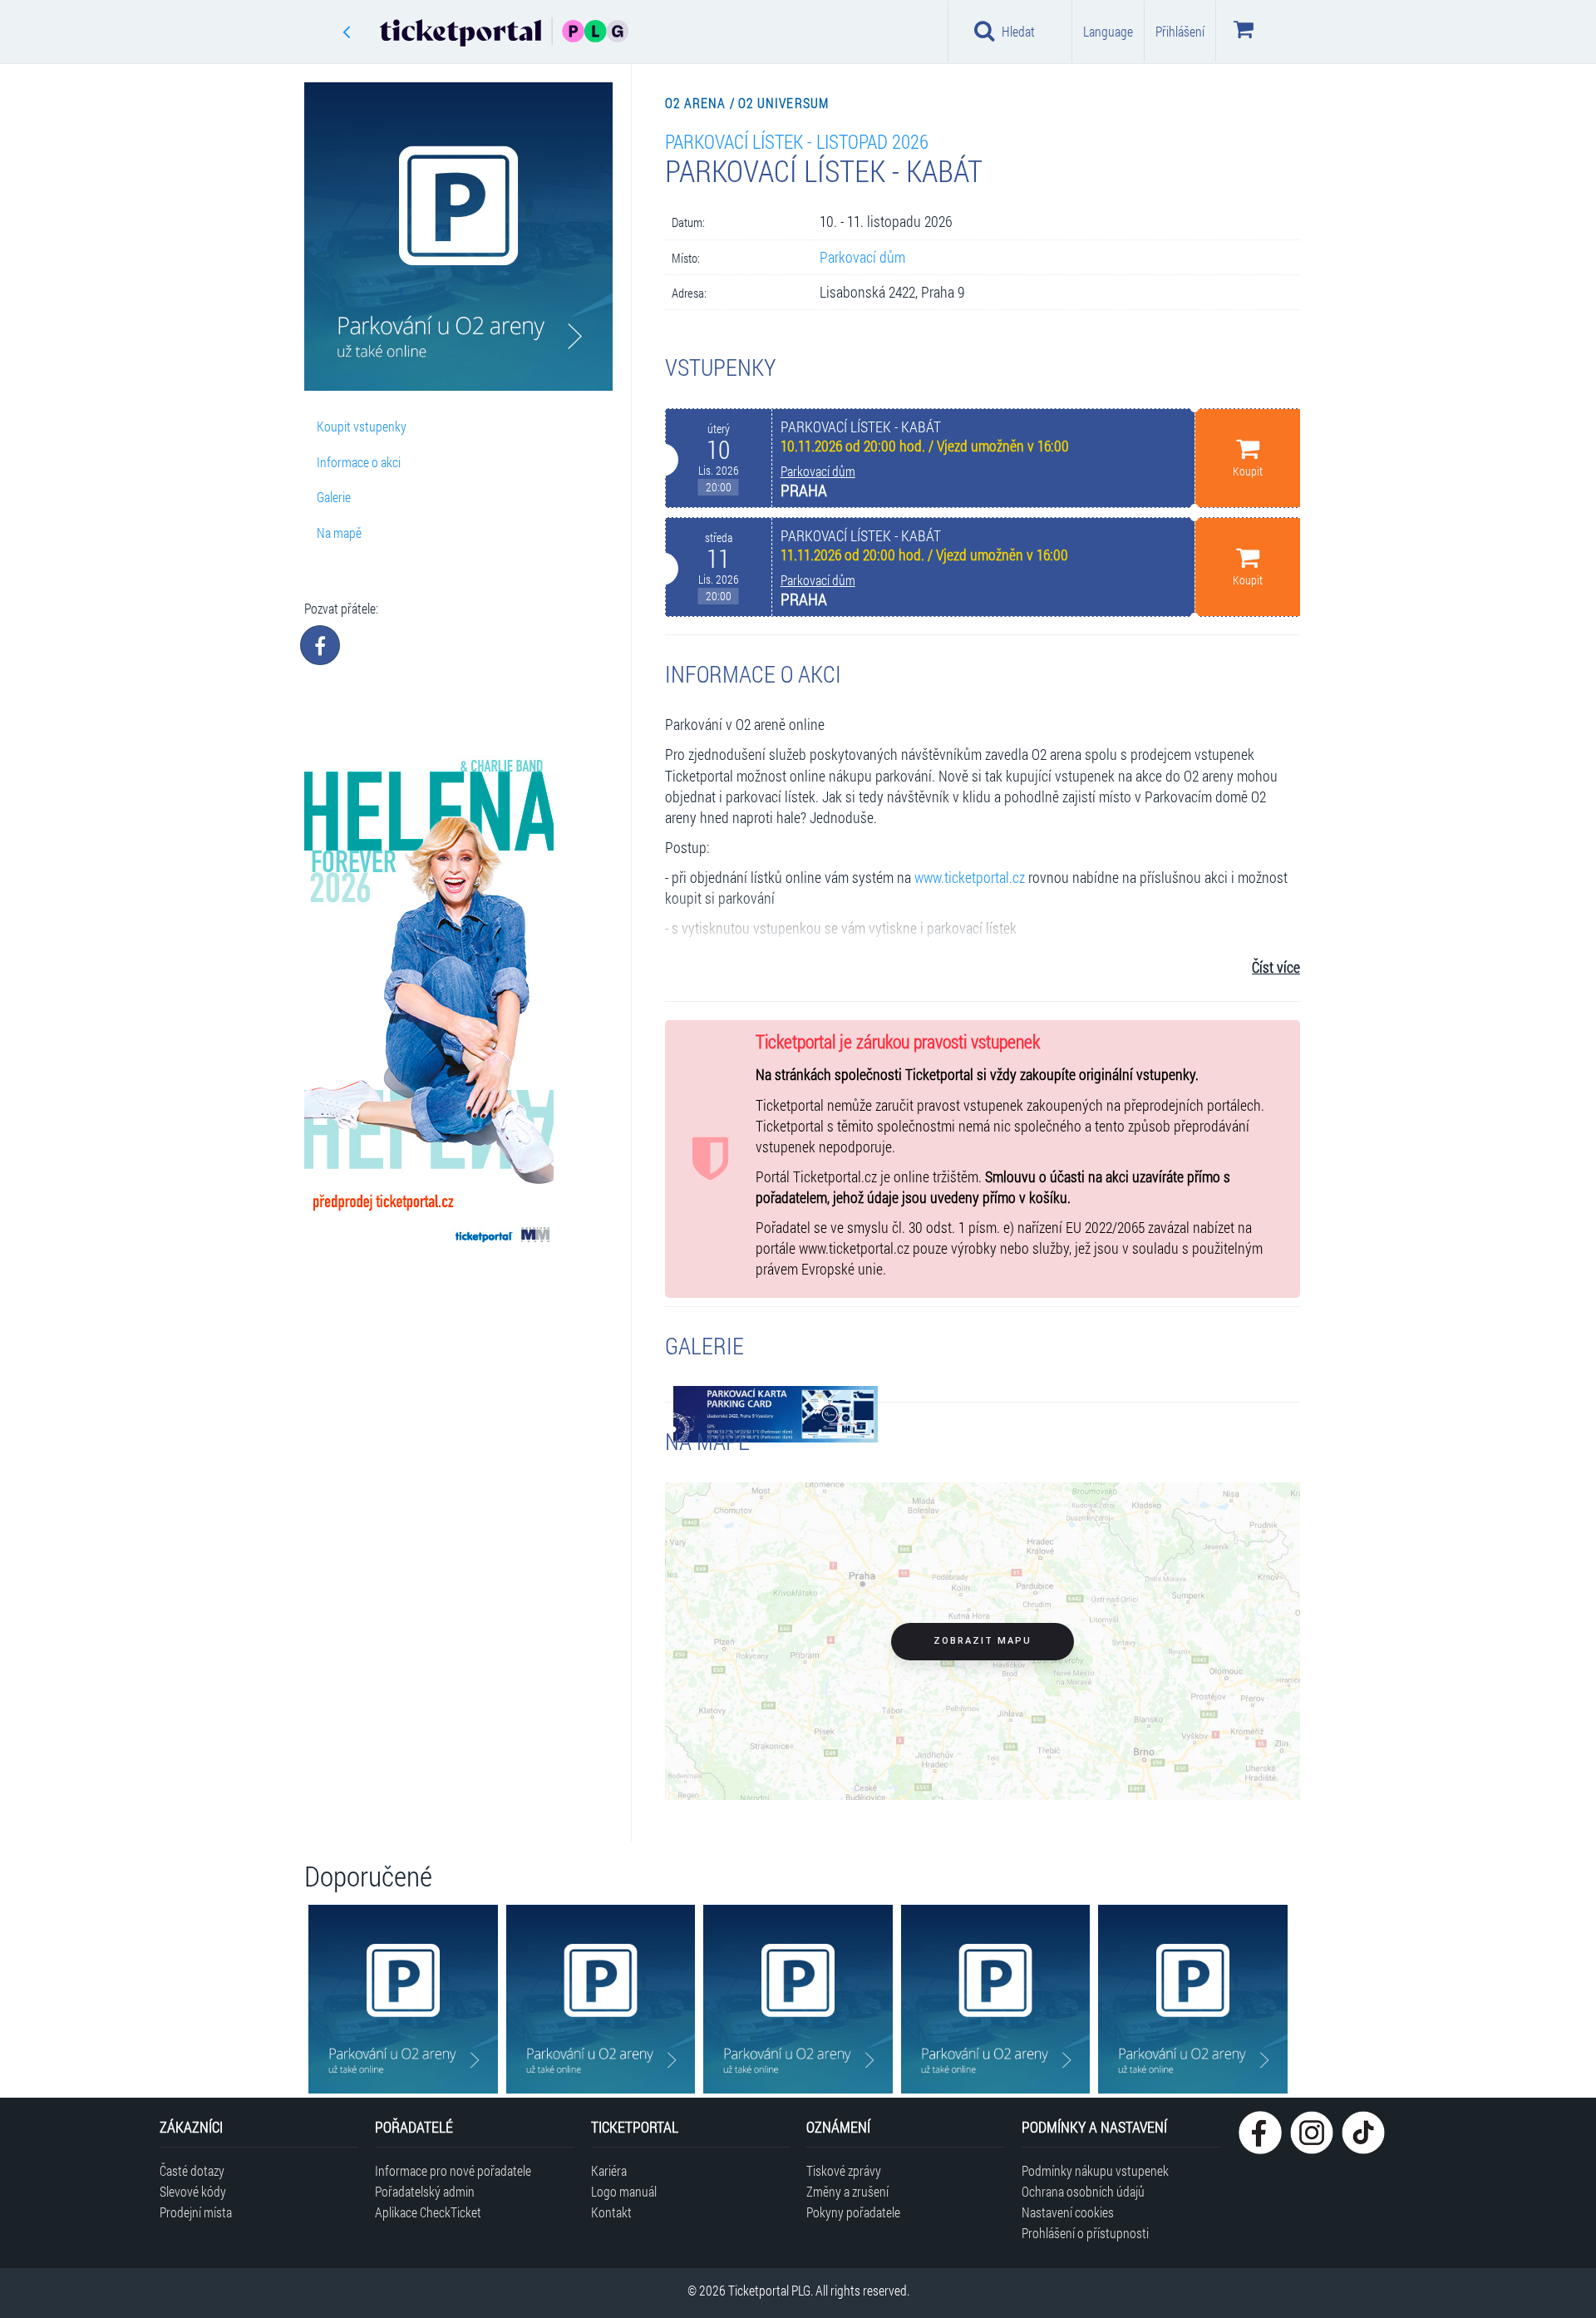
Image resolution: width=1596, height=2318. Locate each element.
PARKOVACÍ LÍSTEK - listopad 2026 (797, 141)
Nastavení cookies (1068, 2212)
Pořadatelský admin (425, 2191)
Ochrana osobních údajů (1083, 2191)
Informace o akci (359, 462)
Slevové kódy (193, 2191)
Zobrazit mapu (983, 1641)
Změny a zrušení (847, 2191)
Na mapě (339, 533)
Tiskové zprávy (844, 2170)
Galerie (334, 497)
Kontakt (611, 2212)
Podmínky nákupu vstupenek (1095, 2170)
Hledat (1018, 31)
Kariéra (609, 2170)
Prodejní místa (196, 2212)
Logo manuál (624, 2191)
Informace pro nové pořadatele (453, 2170)
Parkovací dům (862, 257)
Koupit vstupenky (362, 426)
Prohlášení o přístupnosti (1085, 2233)
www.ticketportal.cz (970, 878)
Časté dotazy (192, 2170)
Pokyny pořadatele (853, 2212)
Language (1108, 31)
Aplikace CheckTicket (428, 2212)
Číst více (1276, 967)
